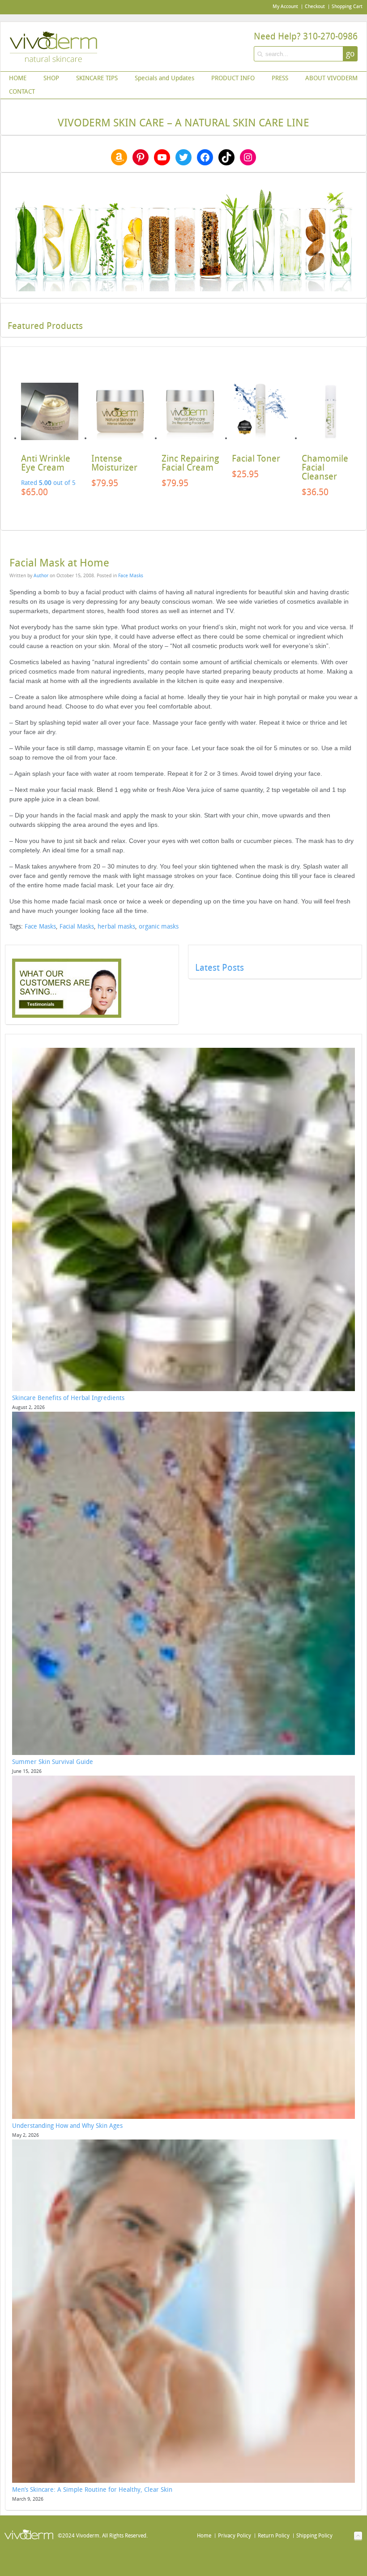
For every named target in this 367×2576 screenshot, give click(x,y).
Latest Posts (220, 968)
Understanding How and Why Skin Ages (67, 2126)
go (350, 54)
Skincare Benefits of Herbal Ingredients (68, 1398)
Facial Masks (77, 927)
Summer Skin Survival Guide (53, 1762)
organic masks (159, 927)
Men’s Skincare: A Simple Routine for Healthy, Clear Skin (92, 2490)
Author (41, 576)
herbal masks (116, 927)
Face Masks (131, 576)
